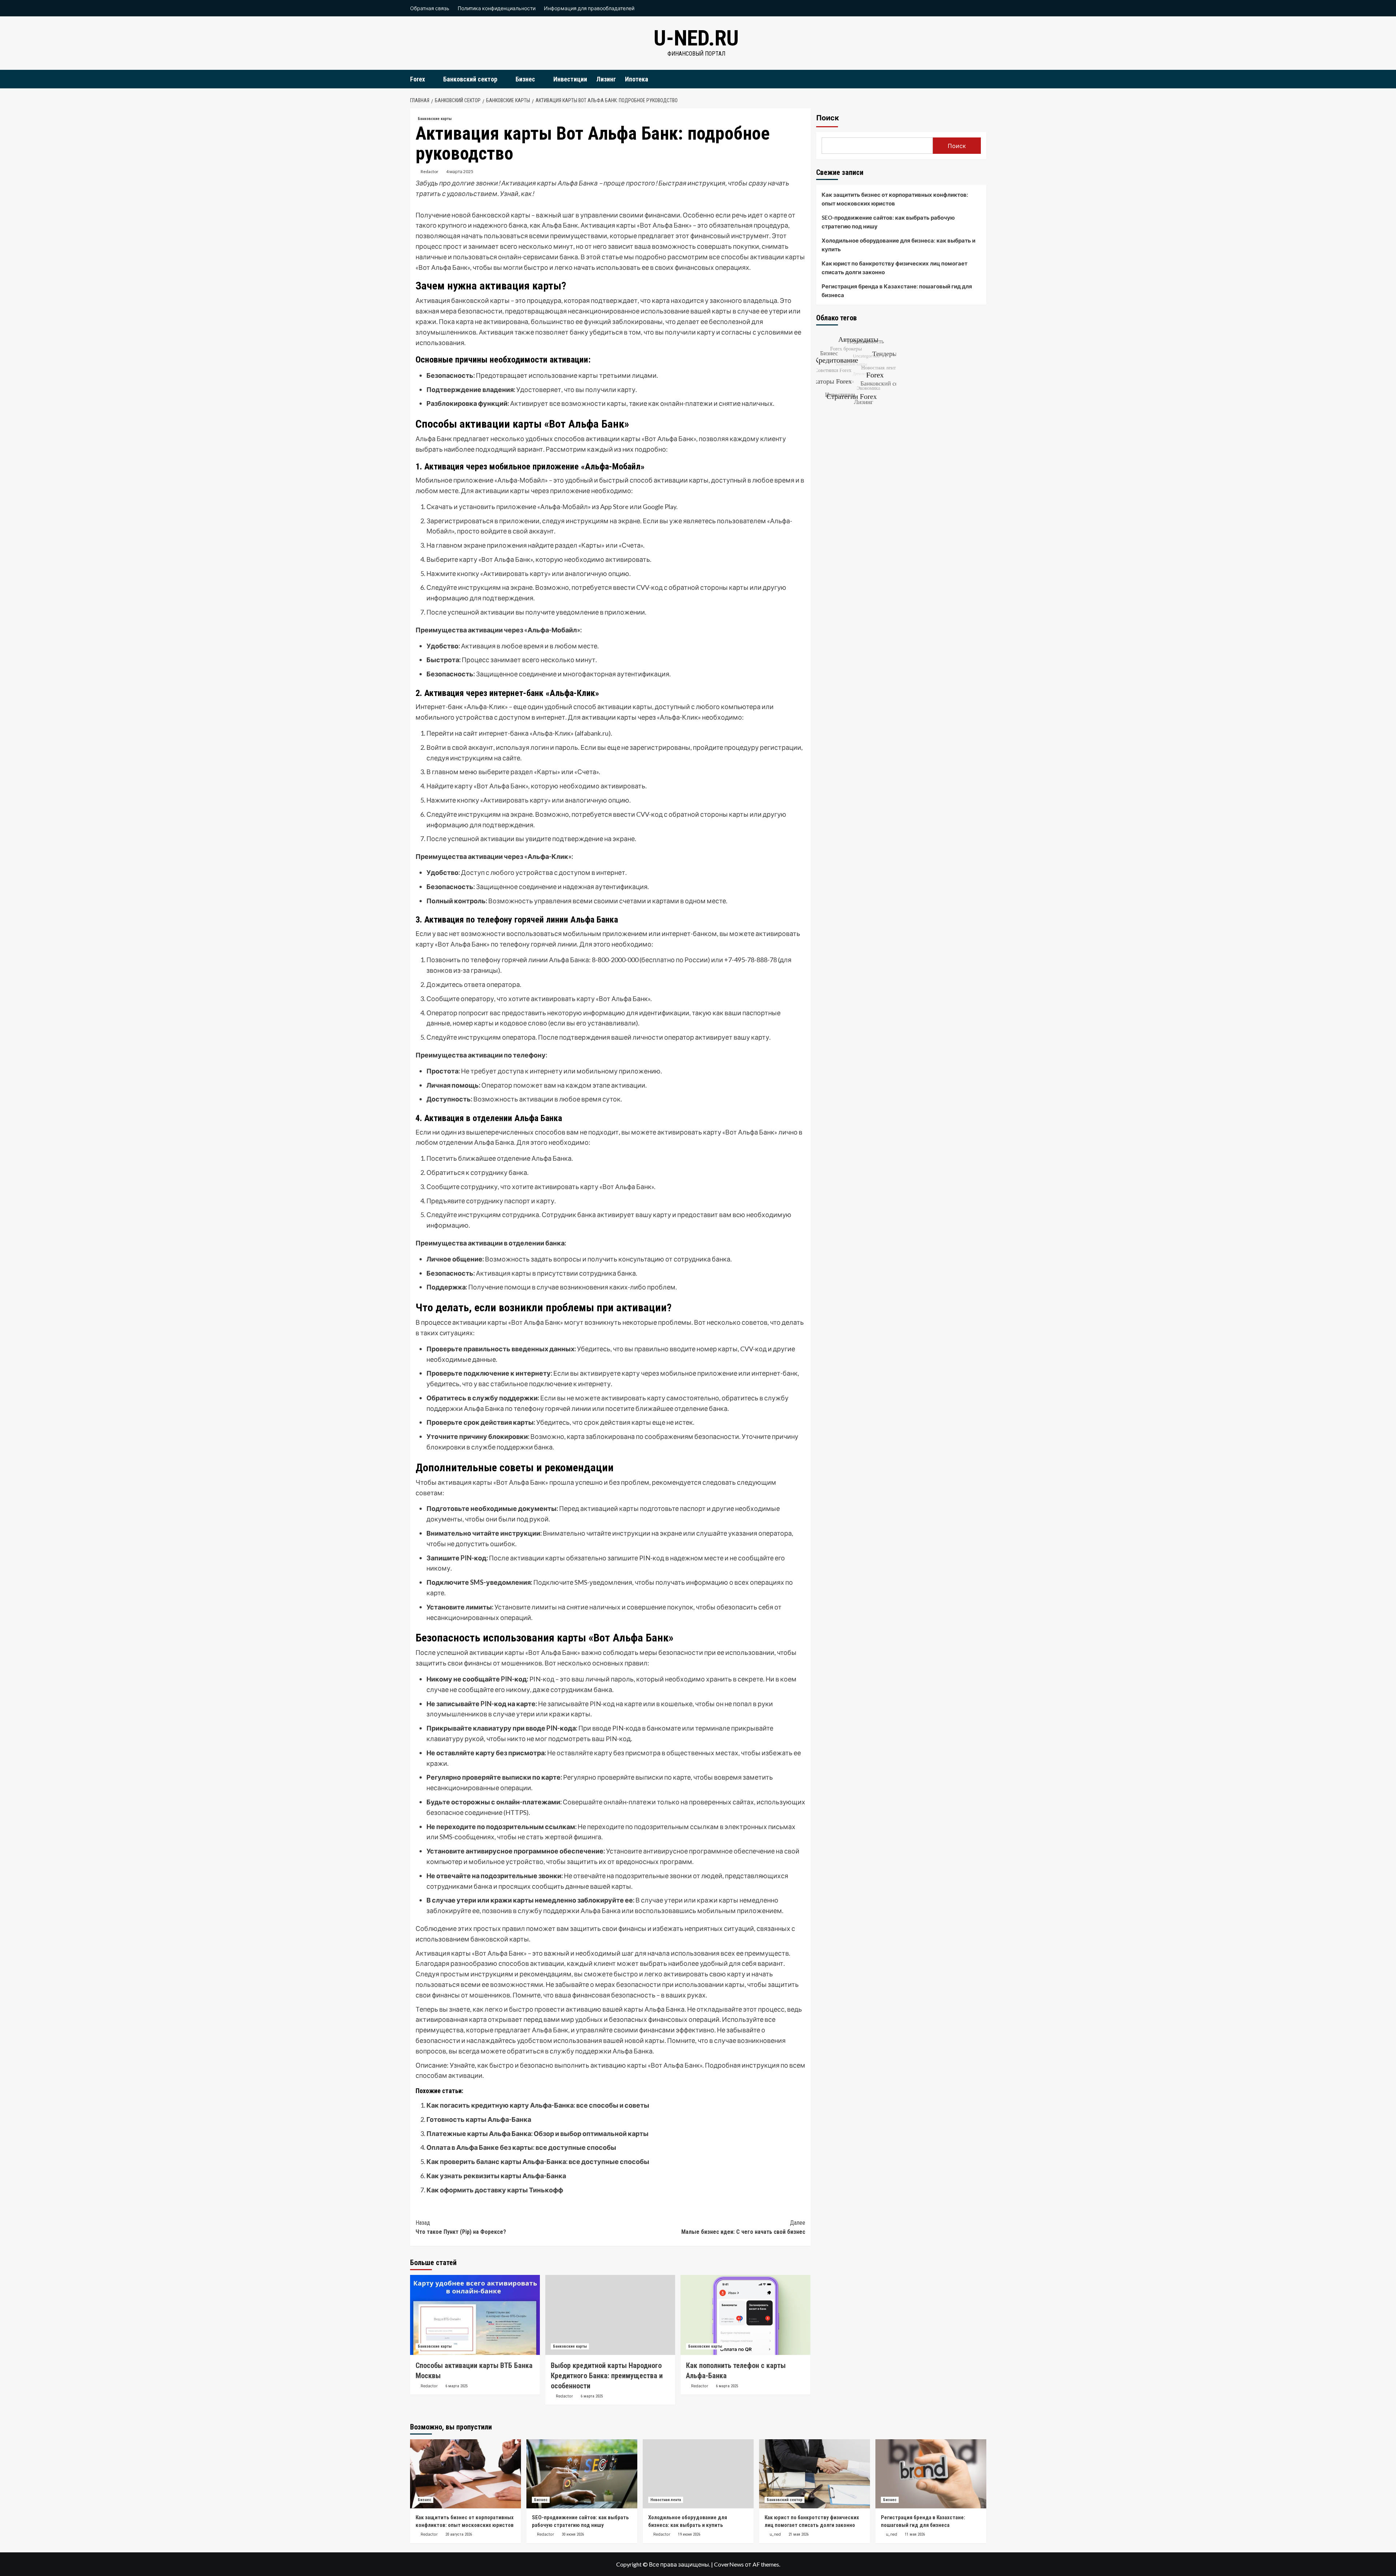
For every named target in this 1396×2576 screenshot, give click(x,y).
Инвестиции (570, 79)
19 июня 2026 (689, 2534)
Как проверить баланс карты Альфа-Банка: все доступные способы (538, 2161)
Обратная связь (430, 8)
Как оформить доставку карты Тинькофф (495, 2190)
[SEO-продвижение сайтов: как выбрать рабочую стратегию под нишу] (582, 2474)
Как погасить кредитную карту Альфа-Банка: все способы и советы (538, 2105)
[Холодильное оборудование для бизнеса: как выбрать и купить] (698, 2474)
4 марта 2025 (460, 171)
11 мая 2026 (915, 2534)
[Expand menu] (430, 79)
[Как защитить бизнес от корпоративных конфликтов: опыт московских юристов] (466, 2474)
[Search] (982, 79)
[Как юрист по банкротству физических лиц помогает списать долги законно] (815, 2474)
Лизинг (606, 79)
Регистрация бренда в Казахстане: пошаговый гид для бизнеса (897, 291)
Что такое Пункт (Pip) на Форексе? (461, 2227)
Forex (418, 79)
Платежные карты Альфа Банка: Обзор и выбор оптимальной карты (537, 2133)
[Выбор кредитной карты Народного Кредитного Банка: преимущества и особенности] (610, 2315)
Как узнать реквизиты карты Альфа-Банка (496, 2176)
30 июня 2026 (573, 2534)
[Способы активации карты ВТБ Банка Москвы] (475, 2315)
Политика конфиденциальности (497, 8)
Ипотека (637, 79)
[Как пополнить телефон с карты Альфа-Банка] (745, 2315)
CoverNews (729, 2564)
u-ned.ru (696, 38)
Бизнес (525, 79)
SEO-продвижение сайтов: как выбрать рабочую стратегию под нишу (888, 222)
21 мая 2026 (799, 2534)
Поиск (828, 118)
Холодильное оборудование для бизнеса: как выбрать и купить (898, 245)
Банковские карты (435, 119)
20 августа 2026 (459, 2534)
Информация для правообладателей (589, 8)
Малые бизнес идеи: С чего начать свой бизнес (743, 2227)
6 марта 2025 (456, 2386)
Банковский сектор (470, 79)
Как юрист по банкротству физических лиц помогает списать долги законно (894, 268)
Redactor (430, 171)
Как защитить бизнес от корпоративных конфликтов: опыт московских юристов (895, 199)
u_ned (775, 2534)
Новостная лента (666, 2500)
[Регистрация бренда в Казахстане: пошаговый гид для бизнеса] (931, 2474)
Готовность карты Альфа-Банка (479, 2119)
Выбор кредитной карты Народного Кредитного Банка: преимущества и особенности (607, 2376)
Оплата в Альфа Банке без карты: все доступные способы (521, 2147)
